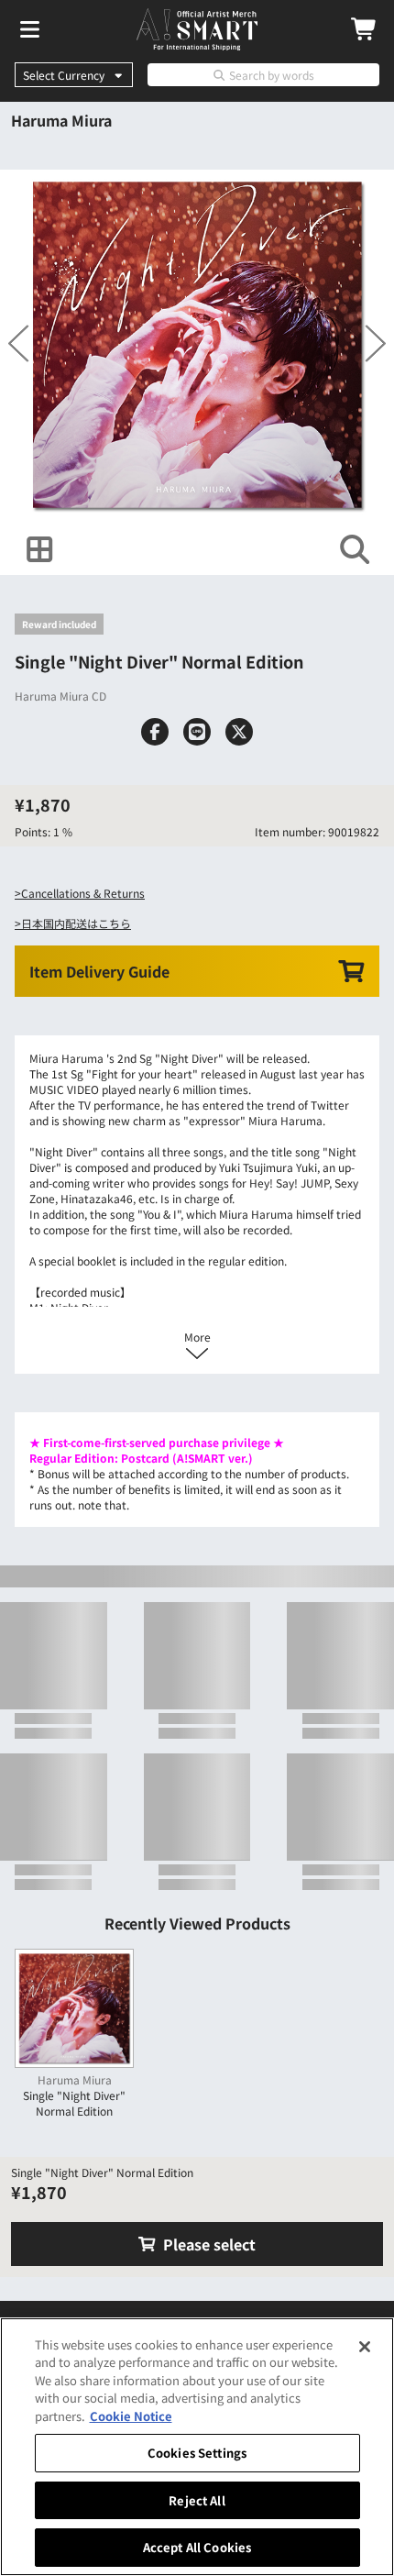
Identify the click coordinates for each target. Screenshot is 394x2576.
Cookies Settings (197, 2453)
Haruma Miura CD (60, 696)
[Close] (365, 2347)
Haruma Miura (61, 120)
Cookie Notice (131, 2416)
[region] (197, 2447)
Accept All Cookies (197, 2547)
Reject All (197, 2500)
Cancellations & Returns (83, 893)
